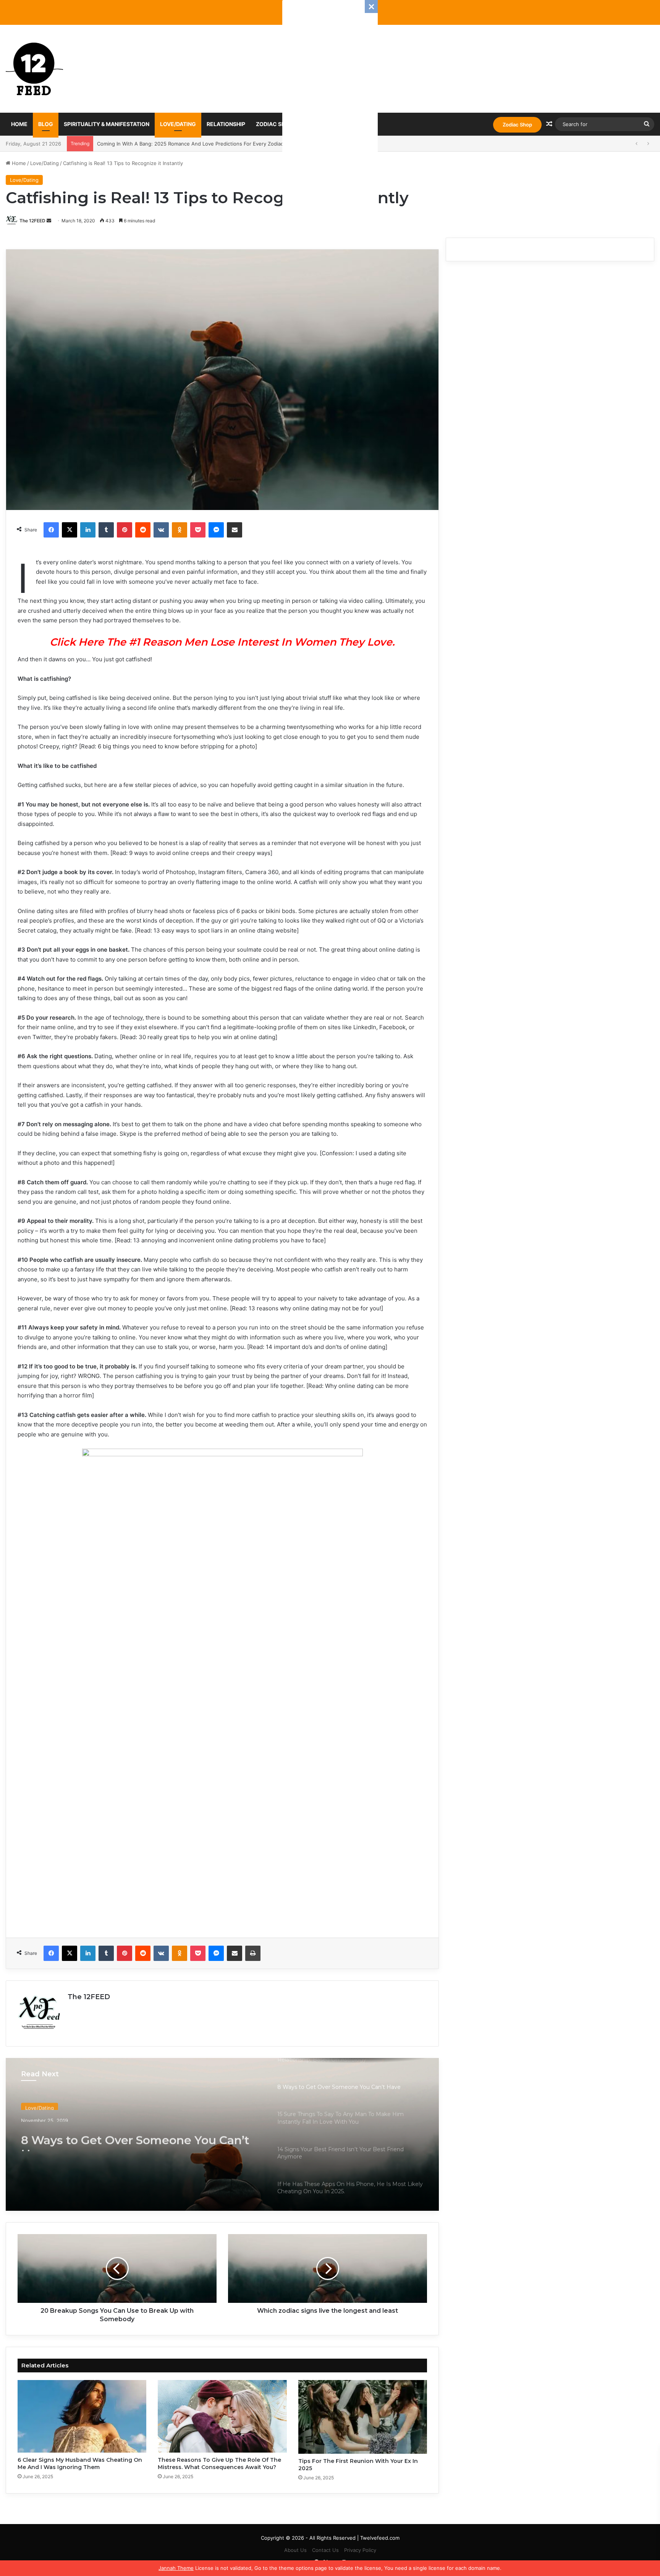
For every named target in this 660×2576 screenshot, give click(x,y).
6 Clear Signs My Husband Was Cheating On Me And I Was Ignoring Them (80, 2463)
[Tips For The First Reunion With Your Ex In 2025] (363, 2417)
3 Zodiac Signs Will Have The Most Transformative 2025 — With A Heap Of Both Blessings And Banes (218, 144)
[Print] (253, 1953)
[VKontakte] (161, 530)
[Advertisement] (330, 115)
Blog (46, 124)
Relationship (226, 124)
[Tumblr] (106, 530)
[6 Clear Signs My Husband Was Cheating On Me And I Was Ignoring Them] (82, 2416)
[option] (222, 2134)
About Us (295, 2550)
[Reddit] (143, 530)
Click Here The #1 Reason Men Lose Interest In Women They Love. (222, 642)
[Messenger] (216, 530)
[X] (70, 530)
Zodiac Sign (273, 124)
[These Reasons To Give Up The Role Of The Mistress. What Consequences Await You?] (222, 2416)
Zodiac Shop (517, 125)
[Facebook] (51, 530)
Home (19, 124)
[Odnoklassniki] (180, 530)
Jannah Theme (176, 2568)
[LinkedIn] (88, 530)
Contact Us (325, 2550)
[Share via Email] (235, 530)
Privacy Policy (360, 2550)
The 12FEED (32, 221)
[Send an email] (49, 221)
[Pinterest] (125, 530)
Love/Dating (178, 124)
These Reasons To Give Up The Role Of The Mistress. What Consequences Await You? (219, 2463)
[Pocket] (198, 530)
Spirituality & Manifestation (107, 124)
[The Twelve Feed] (34, 69)
